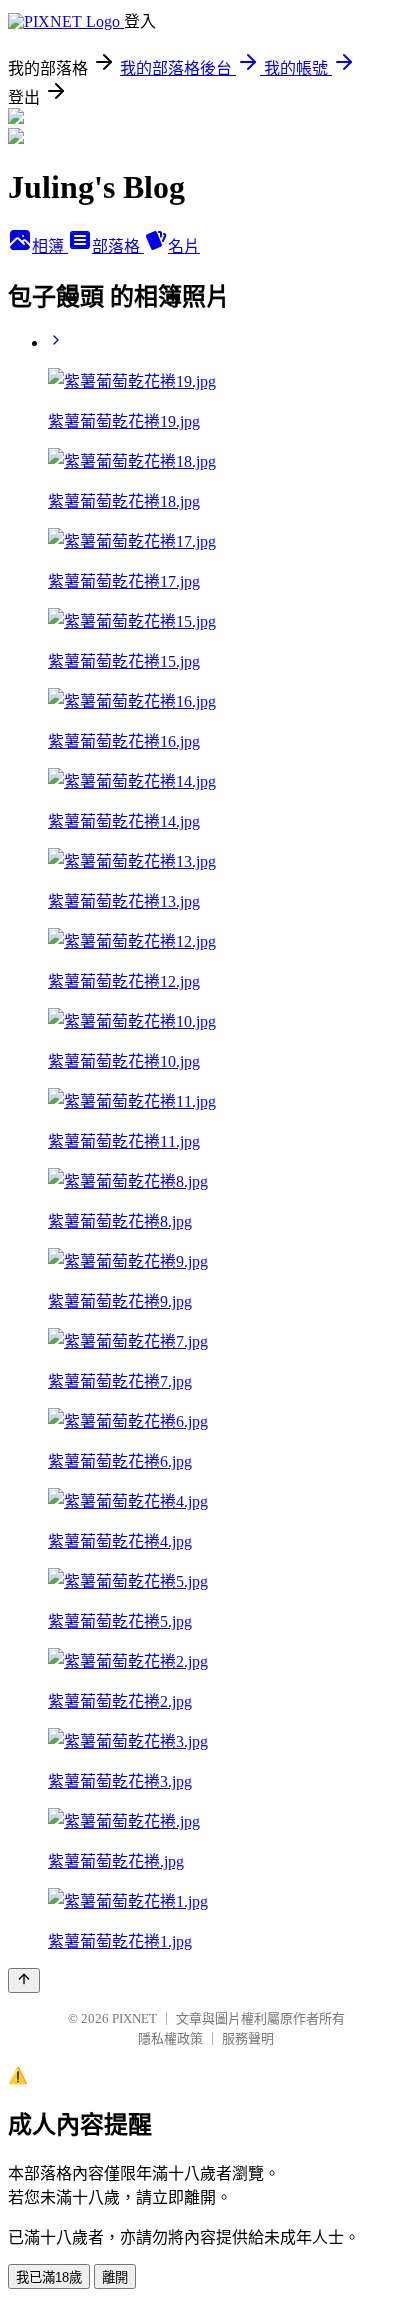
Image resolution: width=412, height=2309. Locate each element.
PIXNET (134, 2018)
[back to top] (24, 1980)
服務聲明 (248, 2038)
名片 (184, 246)
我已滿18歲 (49, 2277)
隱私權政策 (170, 2038)
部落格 (118, 246)
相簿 (50, 246)
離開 (115, 2277)
